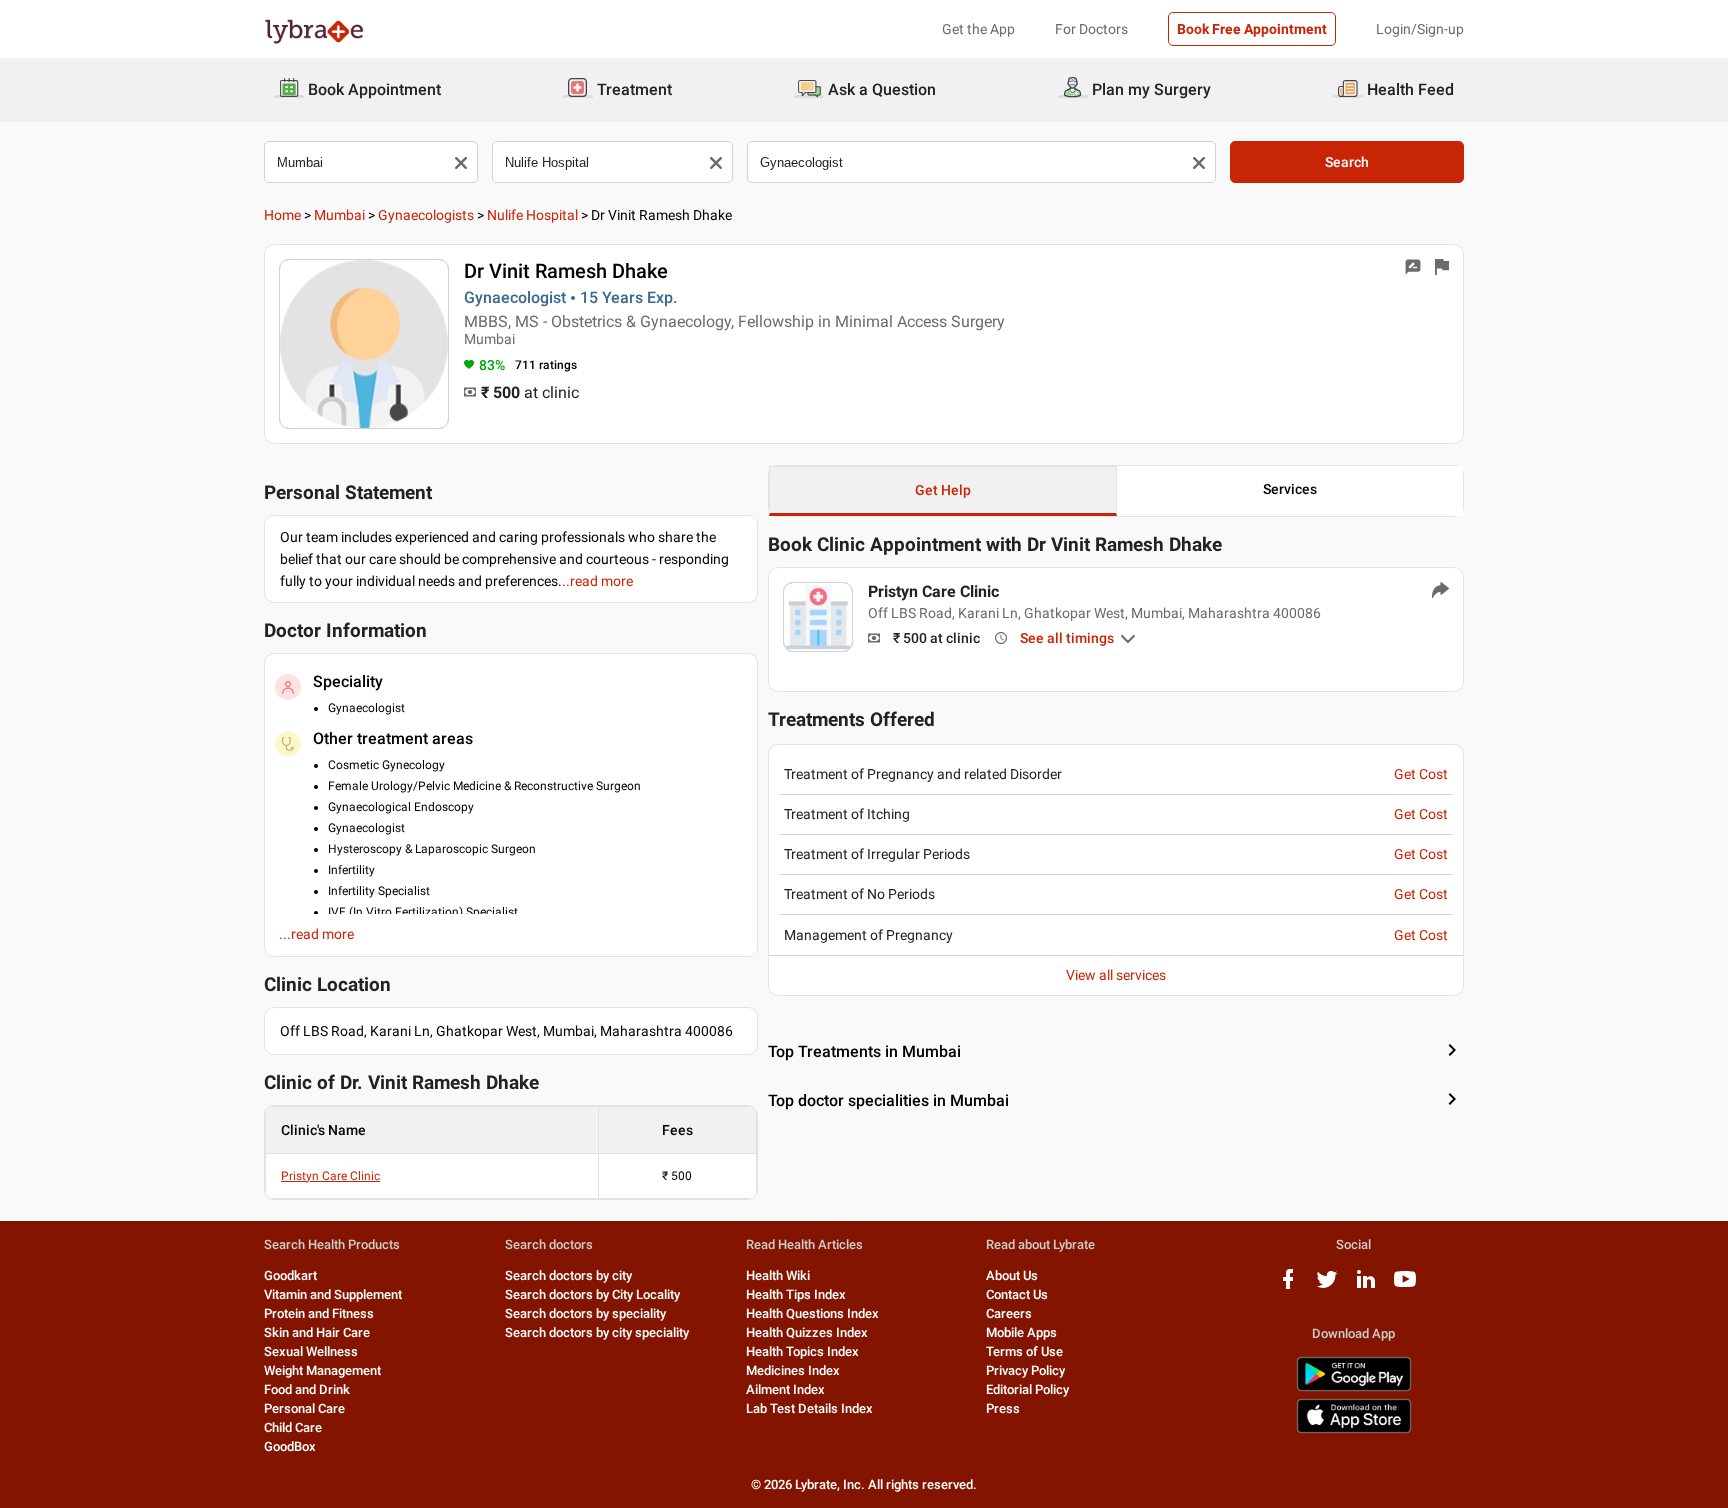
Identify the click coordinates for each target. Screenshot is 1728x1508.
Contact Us (1017, 1294)
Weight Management (322, 1370)
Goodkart (290, 1275)
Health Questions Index (812, 1313)
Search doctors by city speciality (597, 1332)
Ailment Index (785, 1389)
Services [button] (1290, 489)
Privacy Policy (1025, 1370)
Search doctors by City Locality (592, 1294)
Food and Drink (307, 1389)
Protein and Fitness (319, 1313)
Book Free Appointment (1252, 29)
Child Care (293, 1427)
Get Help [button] (943, 490)
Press (1003, 1408)
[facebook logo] (1288, 1286)
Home (282, 215)
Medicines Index (793, 1370)
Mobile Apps (1021, 1332)
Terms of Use (1024, 1351)
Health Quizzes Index (807, 1332)
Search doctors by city (568, 1275)
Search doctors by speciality (585, 1313)
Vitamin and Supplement (333, 1294)
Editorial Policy (1027, 1389)
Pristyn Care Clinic (330, 1176)
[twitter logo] (1327, 1286)
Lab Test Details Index (809, 1408)
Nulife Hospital (532, 215)
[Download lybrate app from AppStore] (1354, 1429)
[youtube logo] (1405, 1286)
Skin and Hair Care (317, 1332)
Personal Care (304, 1408)
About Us (1012, 1275)
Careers (1009, 1313)
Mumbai (339, 215)
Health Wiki (778, 1275)
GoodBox (290, 1446)
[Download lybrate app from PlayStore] (1354, 1387)
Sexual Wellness (311, 1351)
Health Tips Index (796, 1294)
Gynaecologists (426, 215)
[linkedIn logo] (1366, 1286)
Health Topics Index (802, 1351)
